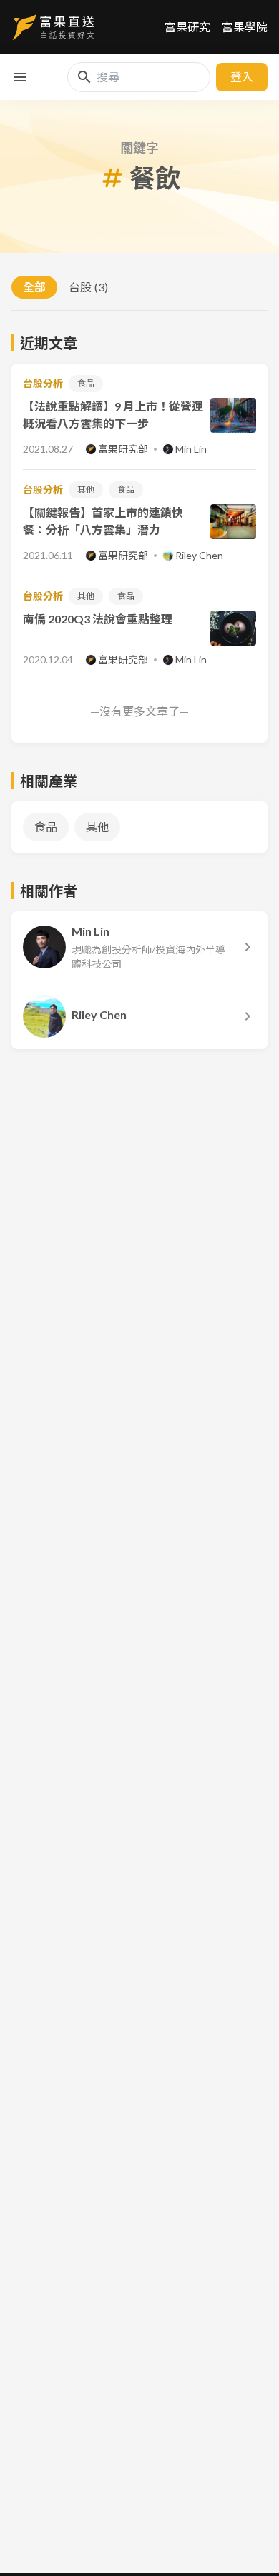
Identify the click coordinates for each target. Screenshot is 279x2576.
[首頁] (53, 27)
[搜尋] (84, 77)
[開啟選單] (20, 77)
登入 (242, 77)
